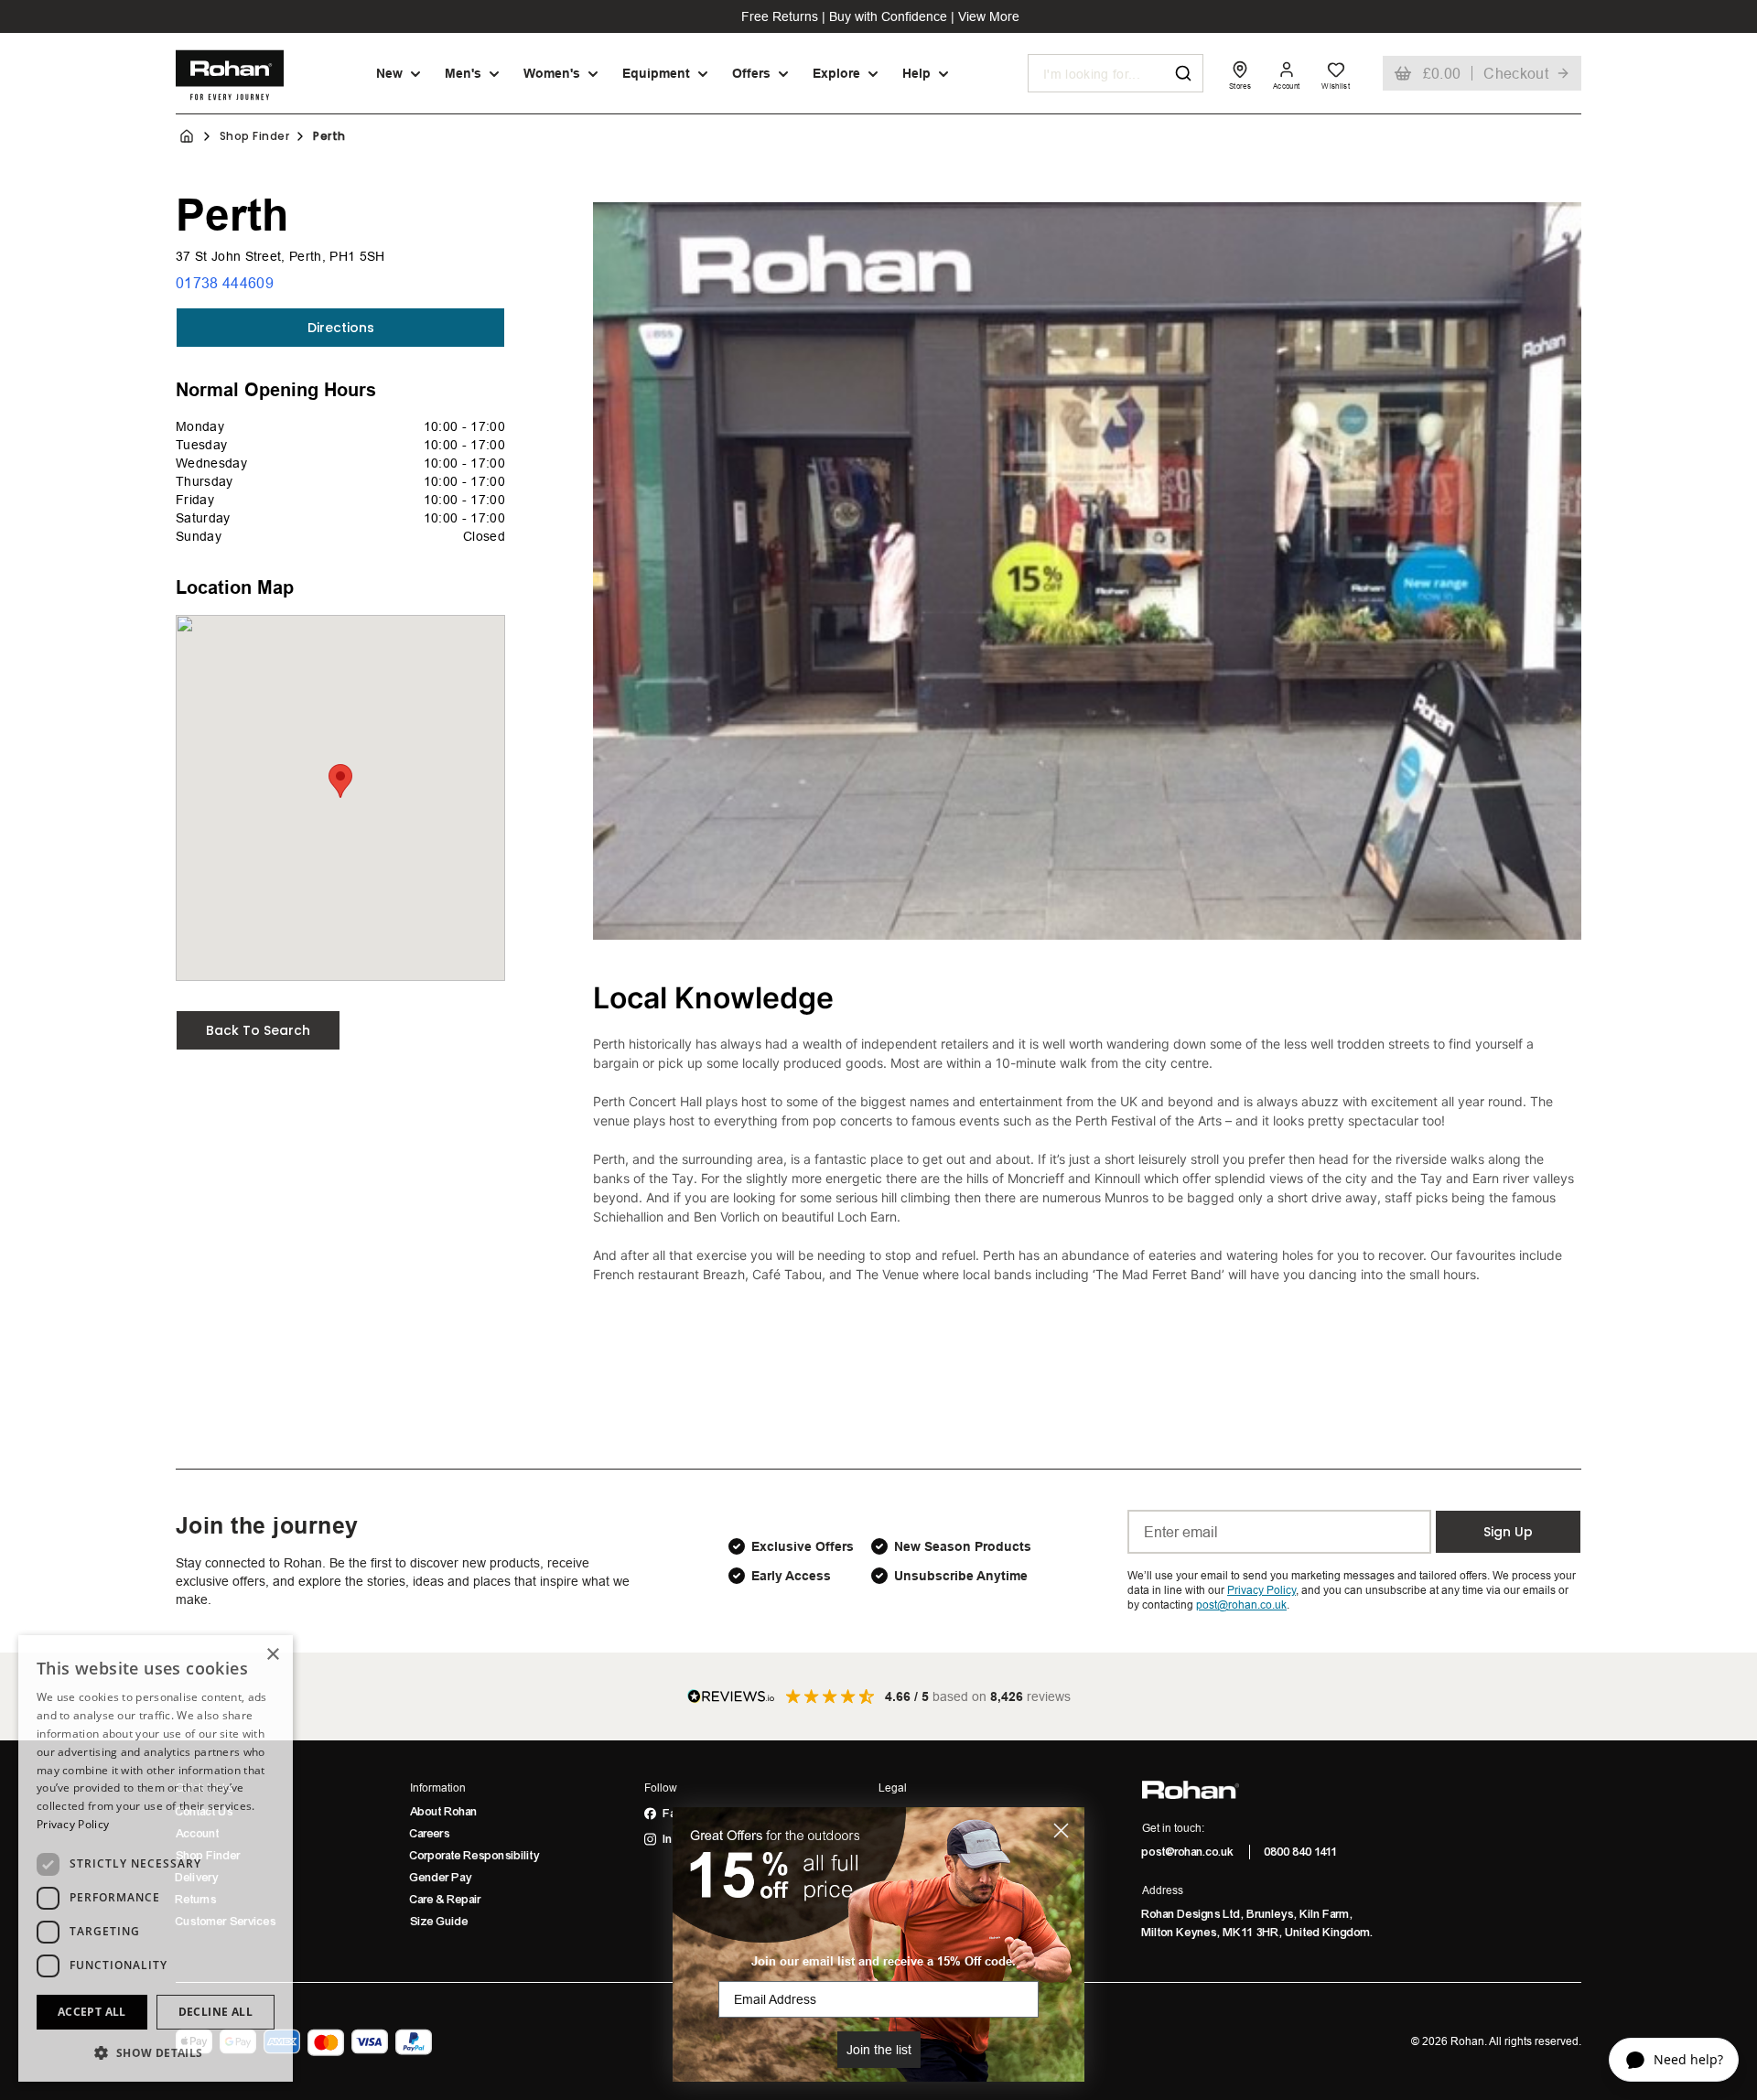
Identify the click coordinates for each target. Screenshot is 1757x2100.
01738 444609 (225, 283)
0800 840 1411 (1301, 1852)
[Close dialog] (1061, 1831)
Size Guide (439, 1922)
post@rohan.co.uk (1188, 1852)
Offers (751, 73)
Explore (836, 73)
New (389, 73)
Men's (463, 73)
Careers (430, 1834)
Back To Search (258, 1030)
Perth (329, 136)
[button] (156, 2052)
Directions (341, 328)
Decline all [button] (216, 2012)
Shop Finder (254, 136)
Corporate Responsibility (475, 1856)
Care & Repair (446, 1900)
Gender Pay (441, 1878)
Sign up (1508, 1532)
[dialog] (156, 1858)
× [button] (272, 1655)
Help (916, 73)
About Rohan (444, 1812)
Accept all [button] (92, 2012)
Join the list (879, 2050)
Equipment (656, 73)
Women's (552, 73)
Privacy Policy (73, 1824)
